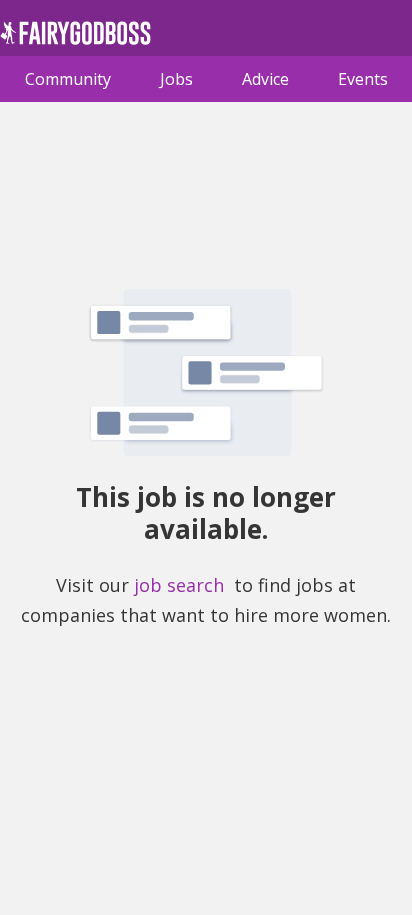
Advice (265, 79)
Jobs (176, 79)
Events (363, 79)
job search (179, 585)
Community (68, 79)
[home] (75, 38)
